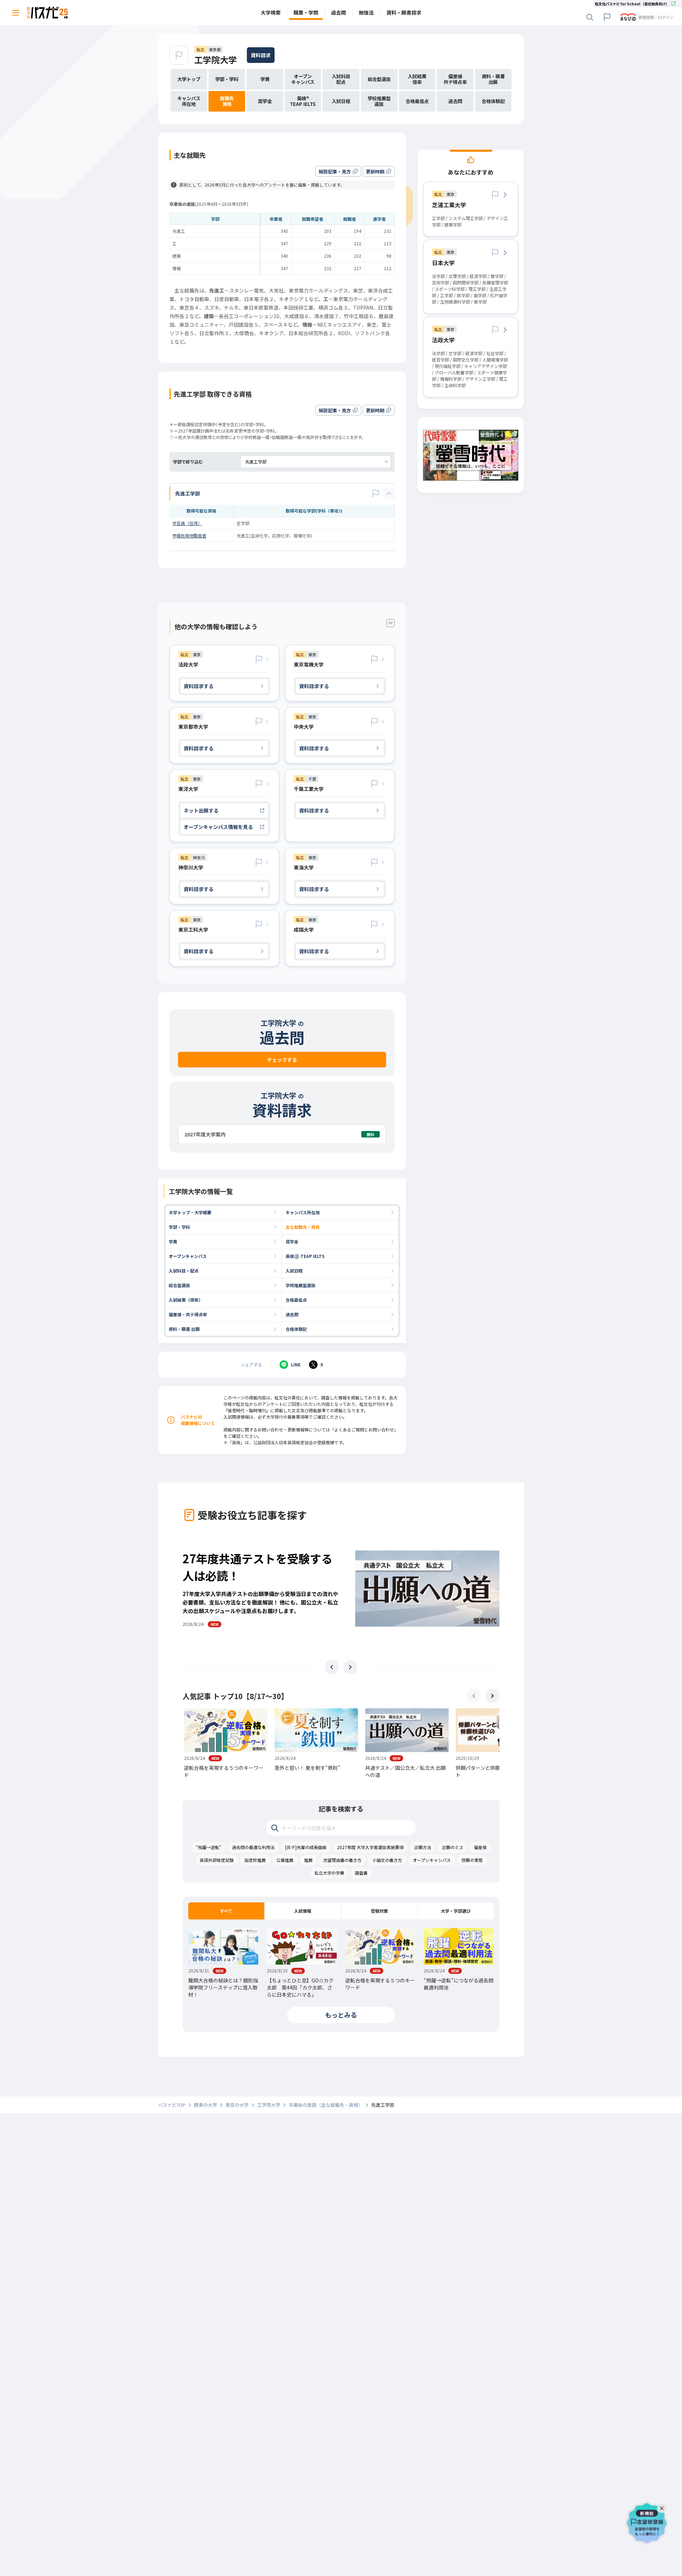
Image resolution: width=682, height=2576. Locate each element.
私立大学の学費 (329, 1873)
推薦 (308, 1860)
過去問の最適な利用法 (253, 1847)
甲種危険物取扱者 (189, 535)
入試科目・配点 (184, 1271)
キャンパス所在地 (303, 1212)
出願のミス (453, 1847)
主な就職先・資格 (303, 1227)
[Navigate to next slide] (350, 1667)
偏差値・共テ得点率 (188, 1314)
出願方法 (423, 1847)
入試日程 (294, 1271)
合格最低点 (296, 1300)
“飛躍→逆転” (209, 1847)
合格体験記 (296, 1329)
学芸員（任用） (187, 523)
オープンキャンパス (188, 1256)
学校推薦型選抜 (301, 1285)
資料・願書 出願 (184, 1329)
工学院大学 (216, 60)
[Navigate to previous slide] (332, 1667)
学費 (173, 1241)
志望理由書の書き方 (342, 1860)
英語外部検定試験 (217, 1860)
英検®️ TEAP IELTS (305, 1256)
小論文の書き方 (387, 1860)
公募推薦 (285, 1860)
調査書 (361, 1873)
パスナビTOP (172, 2105)
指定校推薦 (255, 1860)
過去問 (292, 1314)
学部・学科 (179, 1227)
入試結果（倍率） (186, 1300)
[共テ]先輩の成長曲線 (306, 1847)
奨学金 (292, 1241)
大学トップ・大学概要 (190, 1212)
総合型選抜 (179, 1285)
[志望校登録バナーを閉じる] (663, 2507)
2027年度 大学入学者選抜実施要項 (370, 1847)
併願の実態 (472, 1860)
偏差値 (480, 1847)
